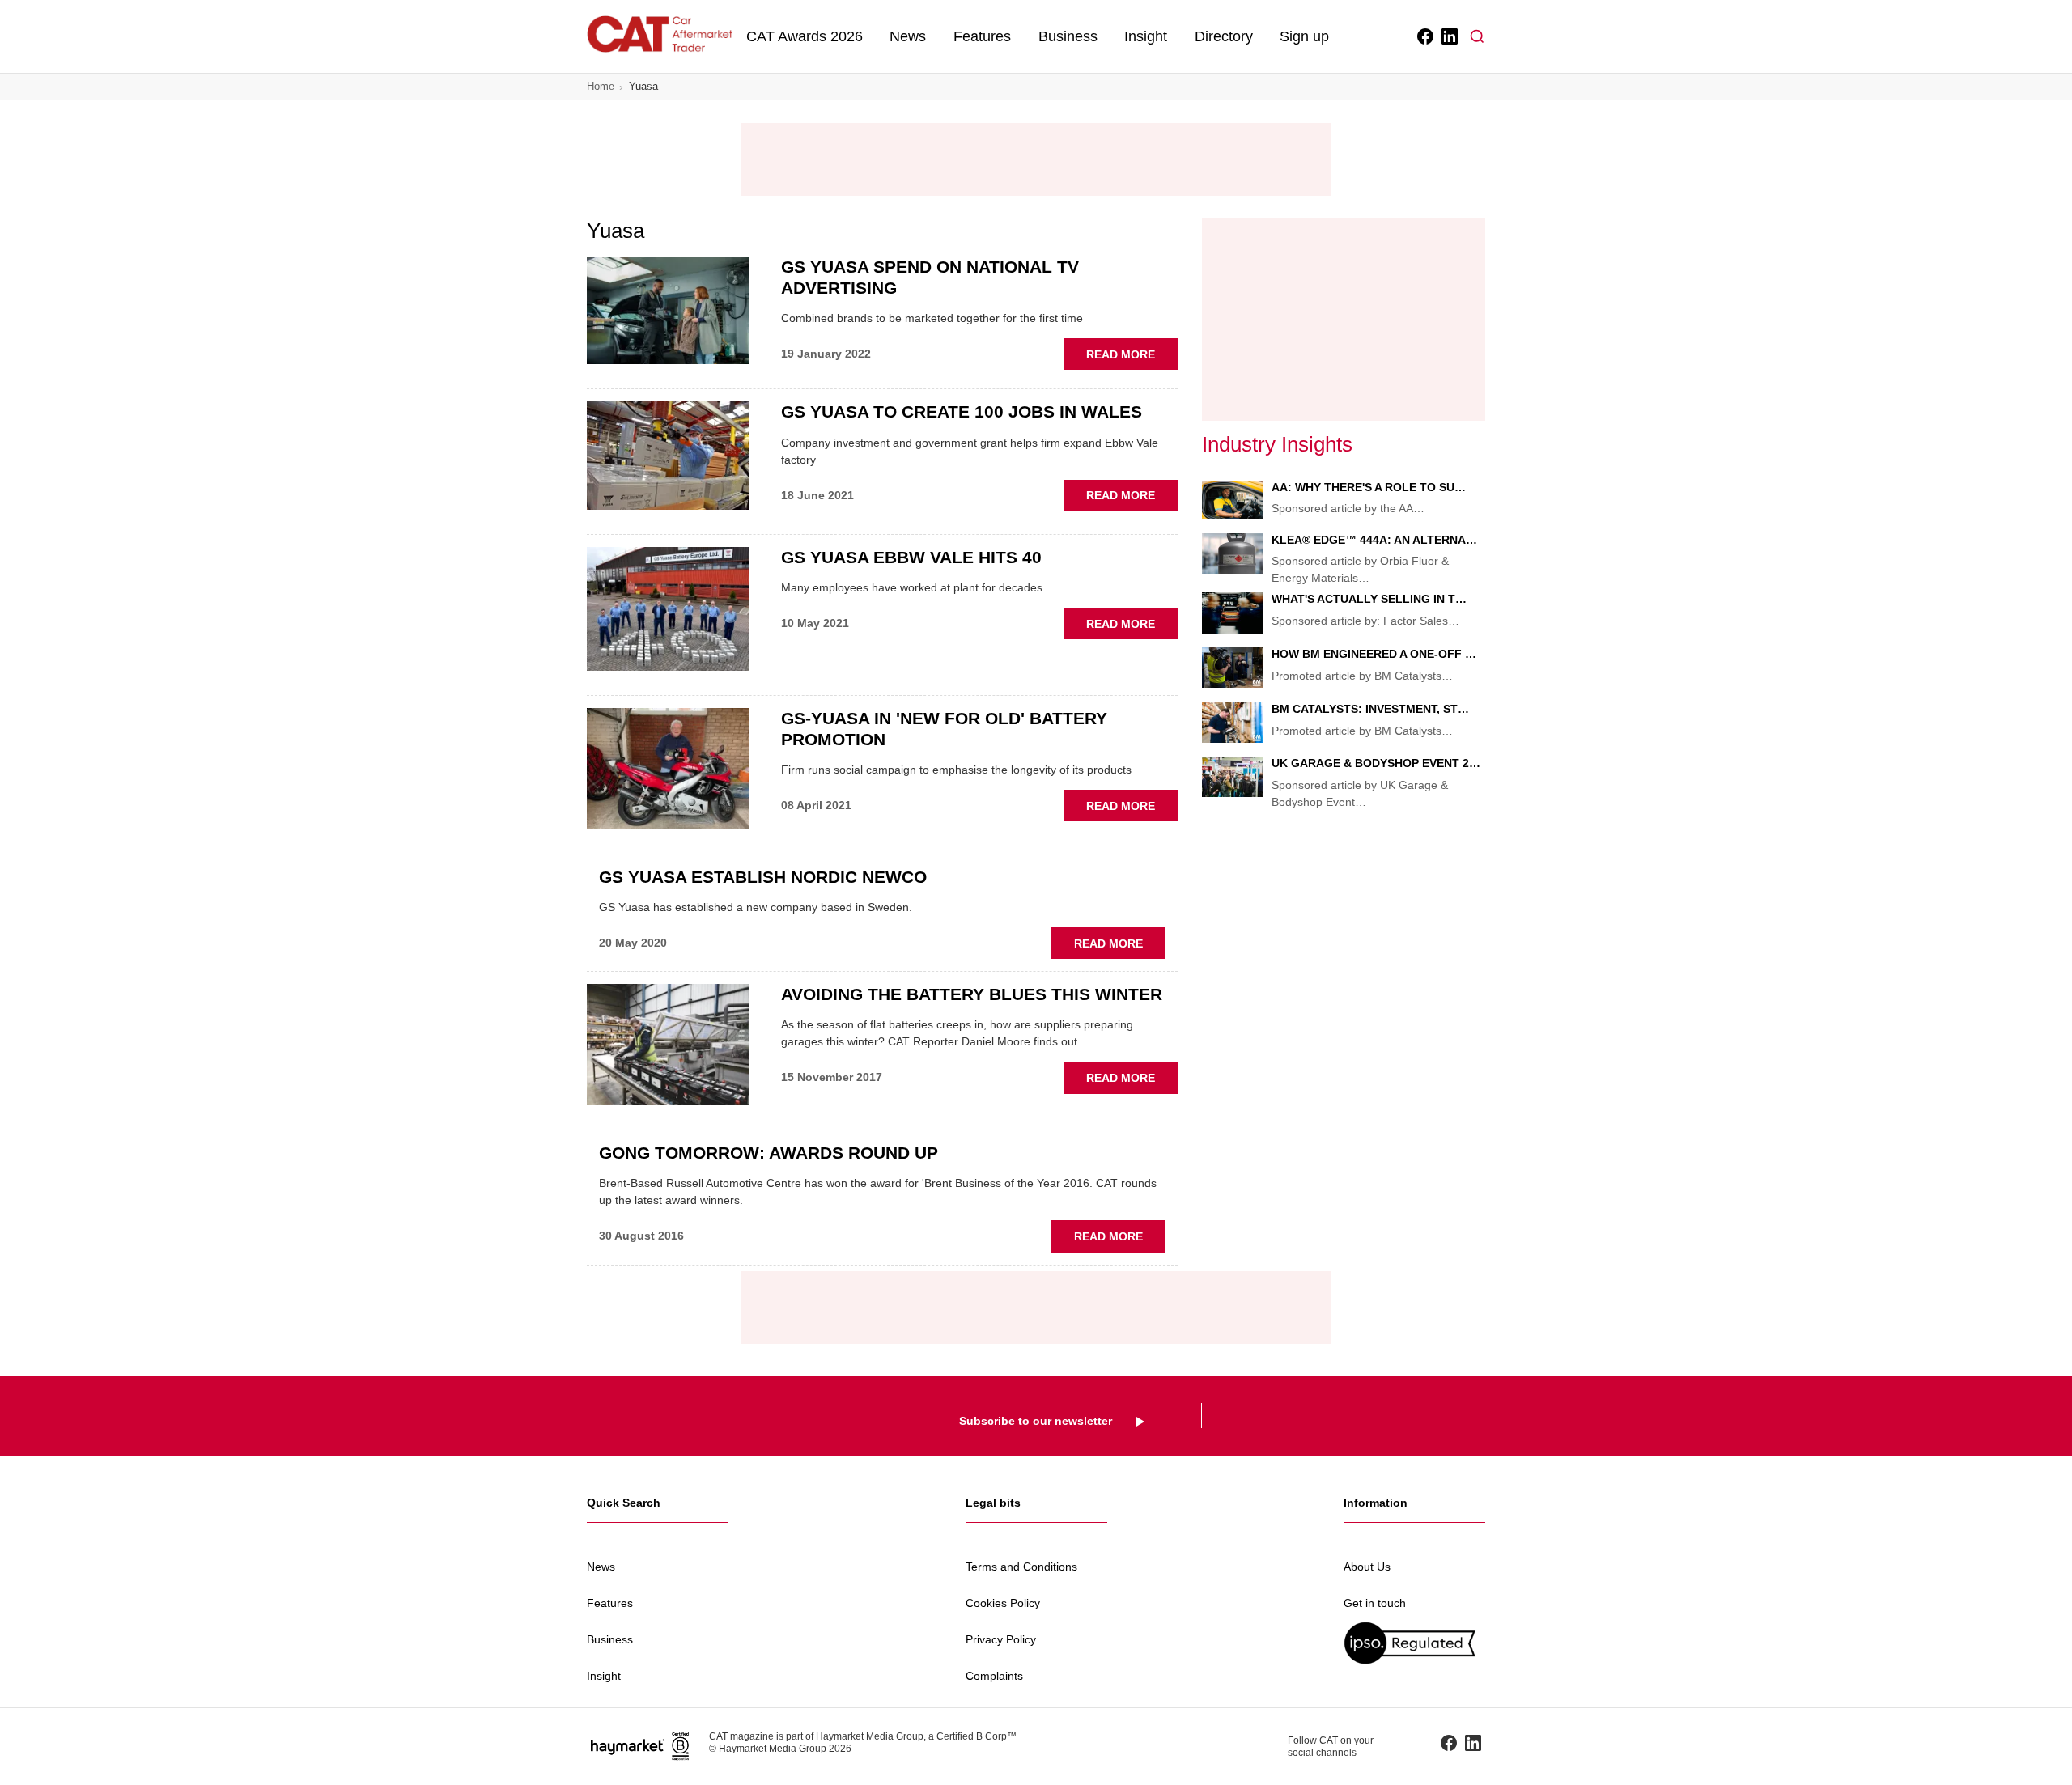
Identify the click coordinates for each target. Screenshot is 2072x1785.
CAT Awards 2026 (805, 36)
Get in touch (1375, 1603)
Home (601, 86)
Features (982, 36)
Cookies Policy (1003, 1603)
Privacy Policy (1001, 1639)
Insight (1146, 36)
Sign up (1304, 36)
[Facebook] (1424, 36)
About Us (1367, 1567)
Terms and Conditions (1021, 1567)
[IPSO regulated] (1414, 1643)
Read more (1132, 358)
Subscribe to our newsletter (1036, 1421)
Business (1068, 36)
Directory (1224, 36)
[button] (1477, 36)
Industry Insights (1277, 444)
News (908, 36)
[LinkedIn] (1448, 36)
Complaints (994, 1676)
